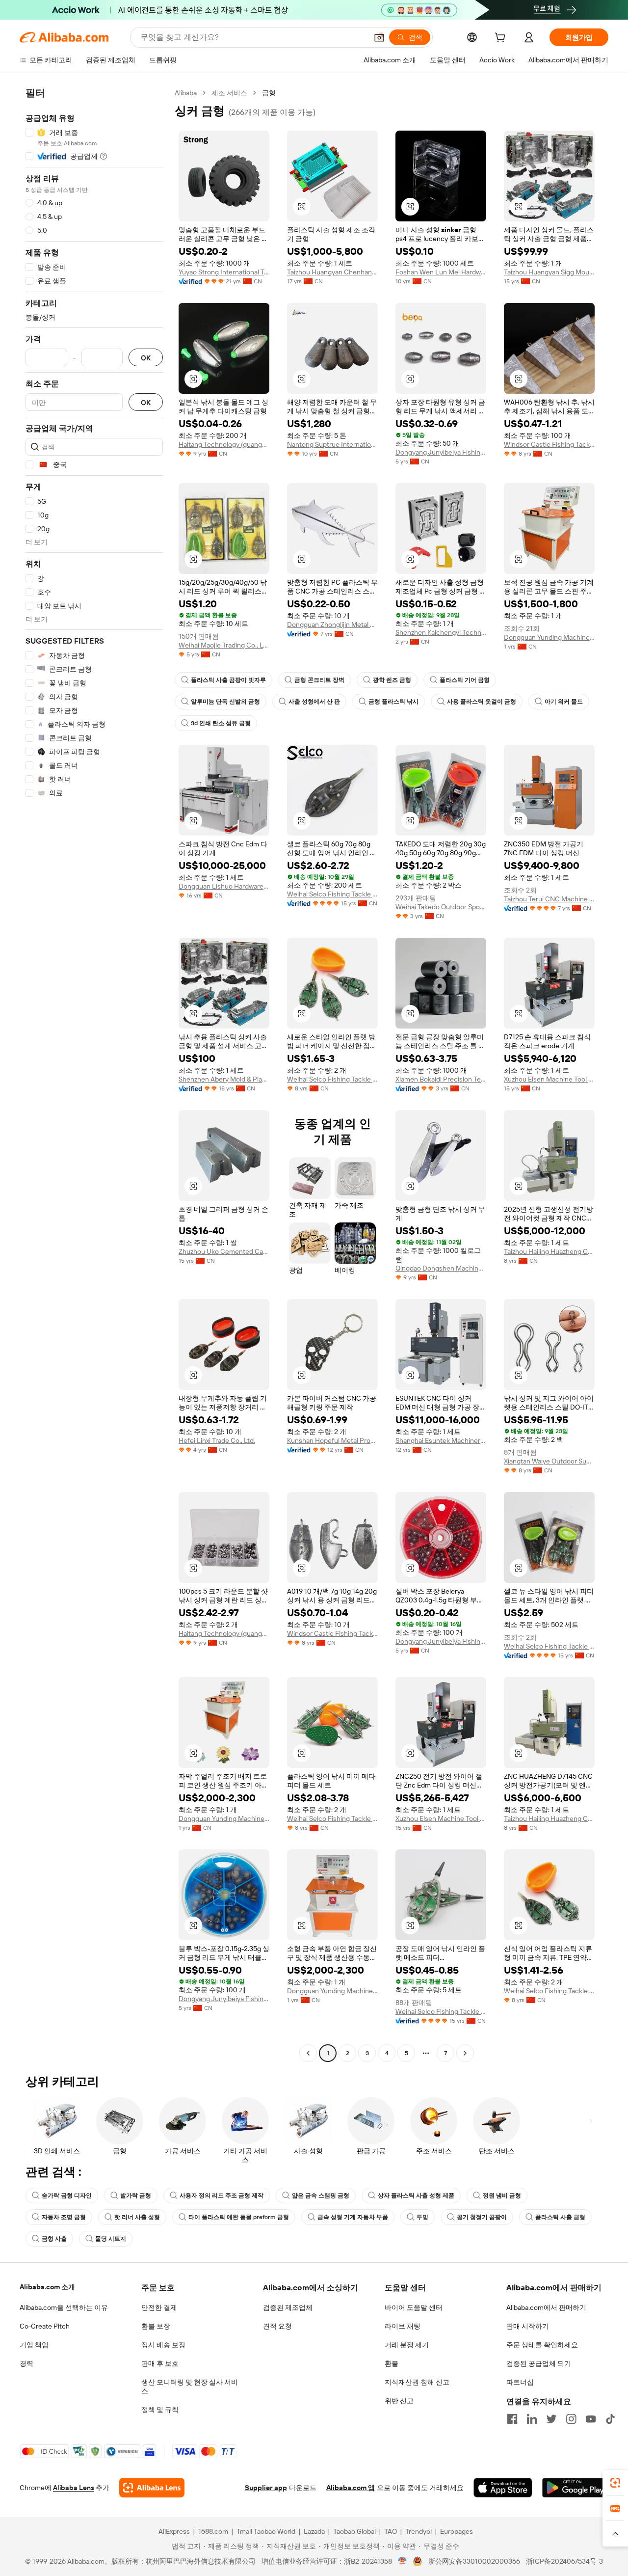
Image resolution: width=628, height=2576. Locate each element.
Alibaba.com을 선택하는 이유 (64, 2307)
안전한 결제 (159, 2307)
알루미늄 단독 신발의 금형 (225, 702)
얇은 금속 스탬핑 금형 (321, 2196)
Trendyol (419, 2531)
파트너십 (520, 2382)
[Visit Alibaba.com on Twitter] (551, 2419)
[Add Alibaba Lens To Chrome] (152, 2488)
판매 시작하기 (528, 2326)
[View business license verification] (403, 2561)
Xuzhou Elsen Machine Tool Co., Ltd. (549, 1079)
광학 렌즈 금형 (392, 680)
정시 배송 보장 (163, 2345)
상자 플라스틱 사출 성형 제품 (416, 2196)
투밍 (422, 2217)
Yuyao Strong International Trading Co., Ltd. (224, 272)
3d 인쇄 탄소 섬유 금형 (221, 723)
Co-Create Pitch (45, 2326)
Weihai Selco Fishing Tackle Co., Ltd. (332, 894)
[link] (615, 2483)
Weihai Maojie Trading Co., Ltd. (224, 645)
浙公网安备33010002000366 (474, 2561)
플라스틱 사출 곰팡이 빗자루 (228, 680)
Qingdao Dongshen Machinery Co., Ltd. (441, 1268)
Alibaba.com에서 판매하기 (546, 2307)
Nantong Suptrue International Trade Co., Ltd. (332, 444)
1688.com (213, 2531)
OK (146, 358)
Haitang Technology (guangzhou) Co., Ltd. (224, 444)
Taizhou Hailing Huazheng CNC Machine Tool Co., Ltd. (549, 1251)
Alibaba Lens (74, 2488)
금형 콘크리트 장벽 (319, 680)
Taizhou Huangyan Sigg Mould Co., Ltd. (549, 272)
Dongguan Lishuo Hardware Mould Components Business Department (224, 886)
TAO (391, 2531)
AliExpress (174, 2531)
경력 (26, 2363)
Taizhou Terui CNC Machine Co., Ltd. (549, 899)
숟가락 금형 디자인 (67, 2196)
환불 (392, 2363)
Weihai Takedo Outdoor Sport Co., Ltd (441, 907)
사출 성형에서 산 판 (314, 702)
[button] (379, 37)
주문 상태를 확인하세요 (542, 2345)
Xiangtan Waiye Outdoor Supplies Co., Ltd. (549, 1461)
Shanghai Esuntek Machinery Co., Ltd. (441, 1440)
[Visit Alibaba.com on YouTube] (591, 2419)
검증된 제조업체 (288, 2307)
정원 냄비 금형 (502, 2196)
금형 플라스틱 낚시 (393, 702)
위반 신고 (399, 2401)
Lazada (314, 2531)
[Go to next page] (465, 2053)
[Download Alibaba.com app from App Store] (503, 2488)
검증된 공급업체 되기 (539, 2363)
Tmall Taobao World (266, 2531)
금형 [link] (269, 93)
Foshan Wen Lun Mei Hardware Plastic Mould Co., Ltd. (441, 272)
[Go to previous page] (308, 2053)
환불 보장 (156, 2326)
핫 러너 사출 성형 (137, 2217)
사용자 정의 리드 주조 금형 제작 (222, 2196)
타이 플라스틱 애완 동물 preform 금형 (239, 2217)
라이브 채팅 (403, 2326)
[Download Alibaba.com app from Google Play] (575, 2488)
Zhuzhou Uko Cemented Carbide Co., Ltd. (224, 1251)
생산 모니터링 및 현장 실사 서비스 (190, 2386)
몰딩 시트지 (111, 2239)
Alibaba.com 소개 (47, 2287)
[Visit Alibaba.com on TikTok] (610, 2419)
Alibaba (186, 93)
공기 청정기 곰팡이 (482, 2217)
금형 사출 (54, 2239)
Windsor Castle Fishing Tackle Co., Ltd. (549, 444)
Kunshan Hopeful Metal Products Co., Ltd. (332, 1440)
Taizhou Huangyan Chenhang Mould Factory (332, 272)
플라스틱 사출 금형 (560, 2217)
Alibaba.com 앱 (351, 2488)
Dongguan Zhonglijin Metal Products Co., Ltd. (332, 624)
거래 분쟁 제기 (407, 2345)
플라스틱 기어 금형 (465, 680)
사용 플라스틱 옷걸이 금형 (482, 702)
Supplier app (266, 2488)
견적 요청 (277, 2326)
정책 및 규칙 (160, 2410)
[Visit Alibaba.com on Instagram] (571, 2419)
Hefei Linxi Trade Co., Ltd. (217, 1440)
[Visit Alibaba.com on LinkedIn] (532, 2419)
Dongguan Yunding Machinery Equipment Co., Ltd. (549, 637)
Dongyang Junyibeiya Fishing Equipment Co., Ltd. (441, 452)
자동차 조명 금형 (64, 2217)
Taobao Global (354, 2531)
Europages (457, 2531)
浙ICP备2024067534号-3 (564, 2561)
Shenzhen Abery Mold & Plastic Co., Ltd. (224, 1079)
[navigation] (94, 1074)
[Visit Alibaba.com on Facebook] (512, 2419)
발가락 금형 (136, 2196)
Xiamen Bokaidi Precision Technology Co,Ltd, (441, 1079)
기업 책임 (34, 2345)
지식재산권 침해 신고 (417, 2382)
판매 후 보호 (160, 2363)
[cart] (502, 39)
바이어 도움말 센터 (414, 2307)
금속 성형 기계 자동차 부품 (353, 2217)
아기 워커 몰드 (564, 702)
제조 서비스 (229, 93)
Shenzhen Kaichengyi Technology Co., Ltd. (441, 632)
